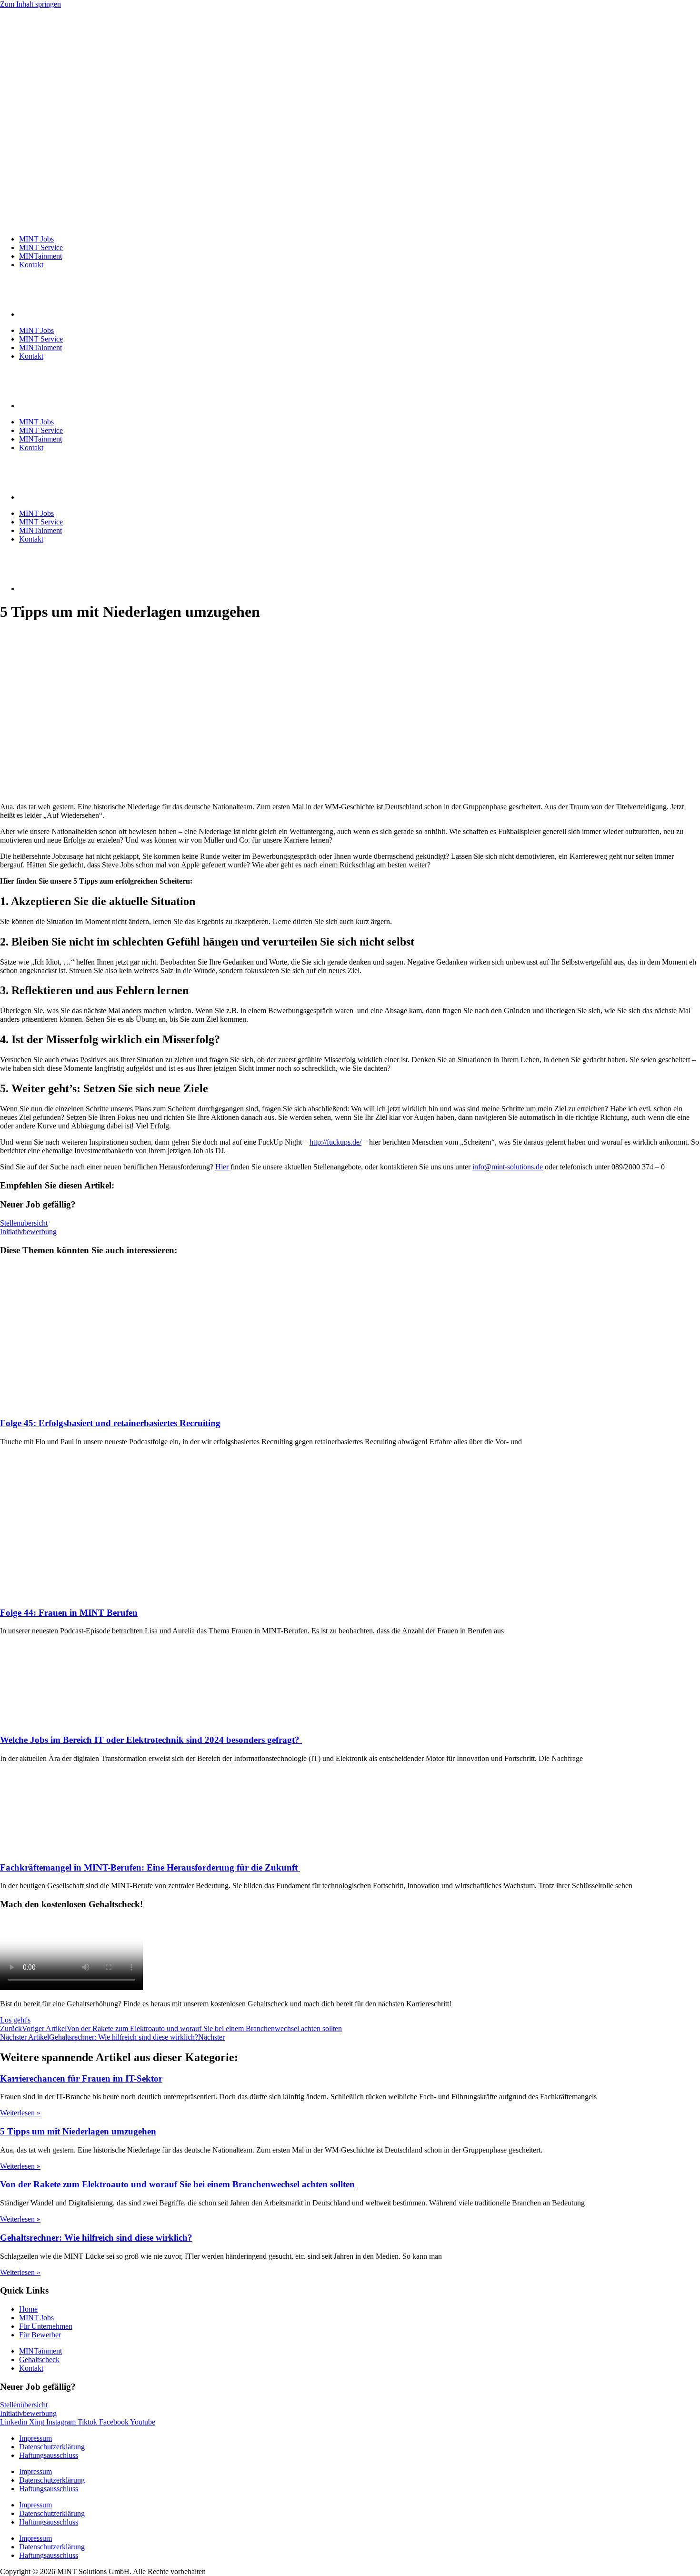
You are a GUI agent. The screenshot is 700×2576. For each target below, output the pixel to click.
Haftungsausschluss (49, 2455)
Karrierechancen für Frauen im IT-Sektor (81, 2078)
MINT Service (41, 247)
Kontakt (31, 265)
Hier (223, 1167)
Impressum (35, 2438)
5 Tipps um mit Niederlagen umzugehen (78, 2131)
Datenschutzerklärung (52, 2447)
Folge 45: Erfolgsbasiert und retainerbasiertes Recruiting (110, 1423)
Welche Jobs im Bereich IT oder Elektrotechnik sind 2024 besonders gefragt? (151, 1740)
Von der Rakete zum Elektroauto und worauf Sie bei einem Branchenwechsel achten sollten (177, 2184)
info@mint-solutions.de (508, 1167)
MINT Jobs (36, 239)
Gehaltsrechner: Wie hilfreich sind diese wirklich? (96, 2238)
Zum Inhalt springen (30, 4)
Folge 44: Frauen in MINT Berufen (69, 1613)
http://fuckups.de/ (335, 1142)
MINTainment (40, 256)
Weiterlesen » (20, 2113)
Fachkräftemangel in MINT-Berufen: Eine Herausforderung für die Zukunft (150, 1867)
